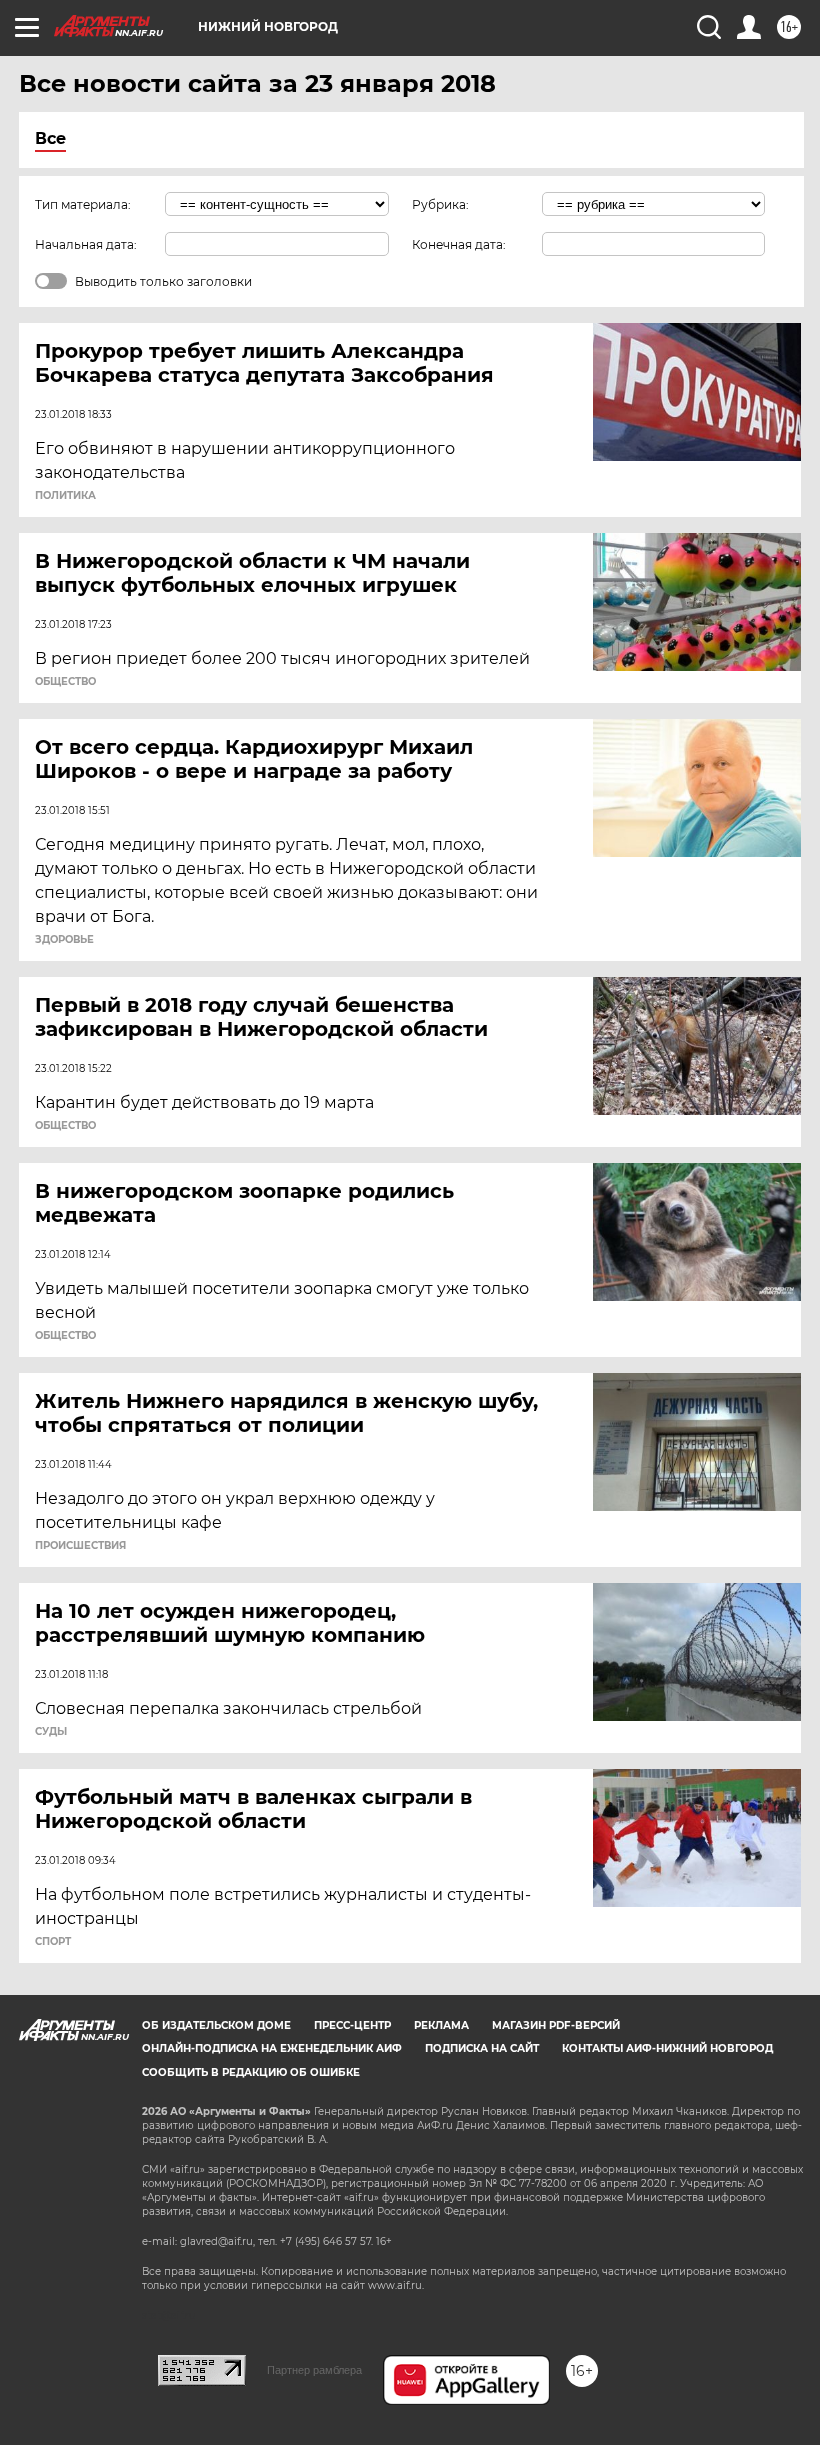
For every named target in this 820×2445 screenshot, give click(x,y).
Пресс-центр (352, 2025)
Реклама (441, 2025)
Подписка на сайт (482, 2048)
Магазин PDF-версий (556, 2025)
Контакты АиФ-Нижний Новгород (667, 2048)
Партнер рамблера (314, 2370)
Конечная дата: (459, 244)
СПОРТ (53, 1942)
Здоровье (64, 940)
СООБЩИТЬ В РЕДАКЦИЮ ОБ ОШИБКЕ (251, 2072)
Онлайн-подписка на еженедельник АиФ (272, 2048)
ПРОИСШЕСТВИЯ (80, 1546)
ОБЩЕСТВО (65, 682)
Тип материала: (83, 204)
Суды (51, 1732)
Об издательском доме (216, 2025)
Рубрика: (440, 204)
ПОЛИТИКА (65, 496)
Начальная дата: (86, 244)
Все (50, 138)
